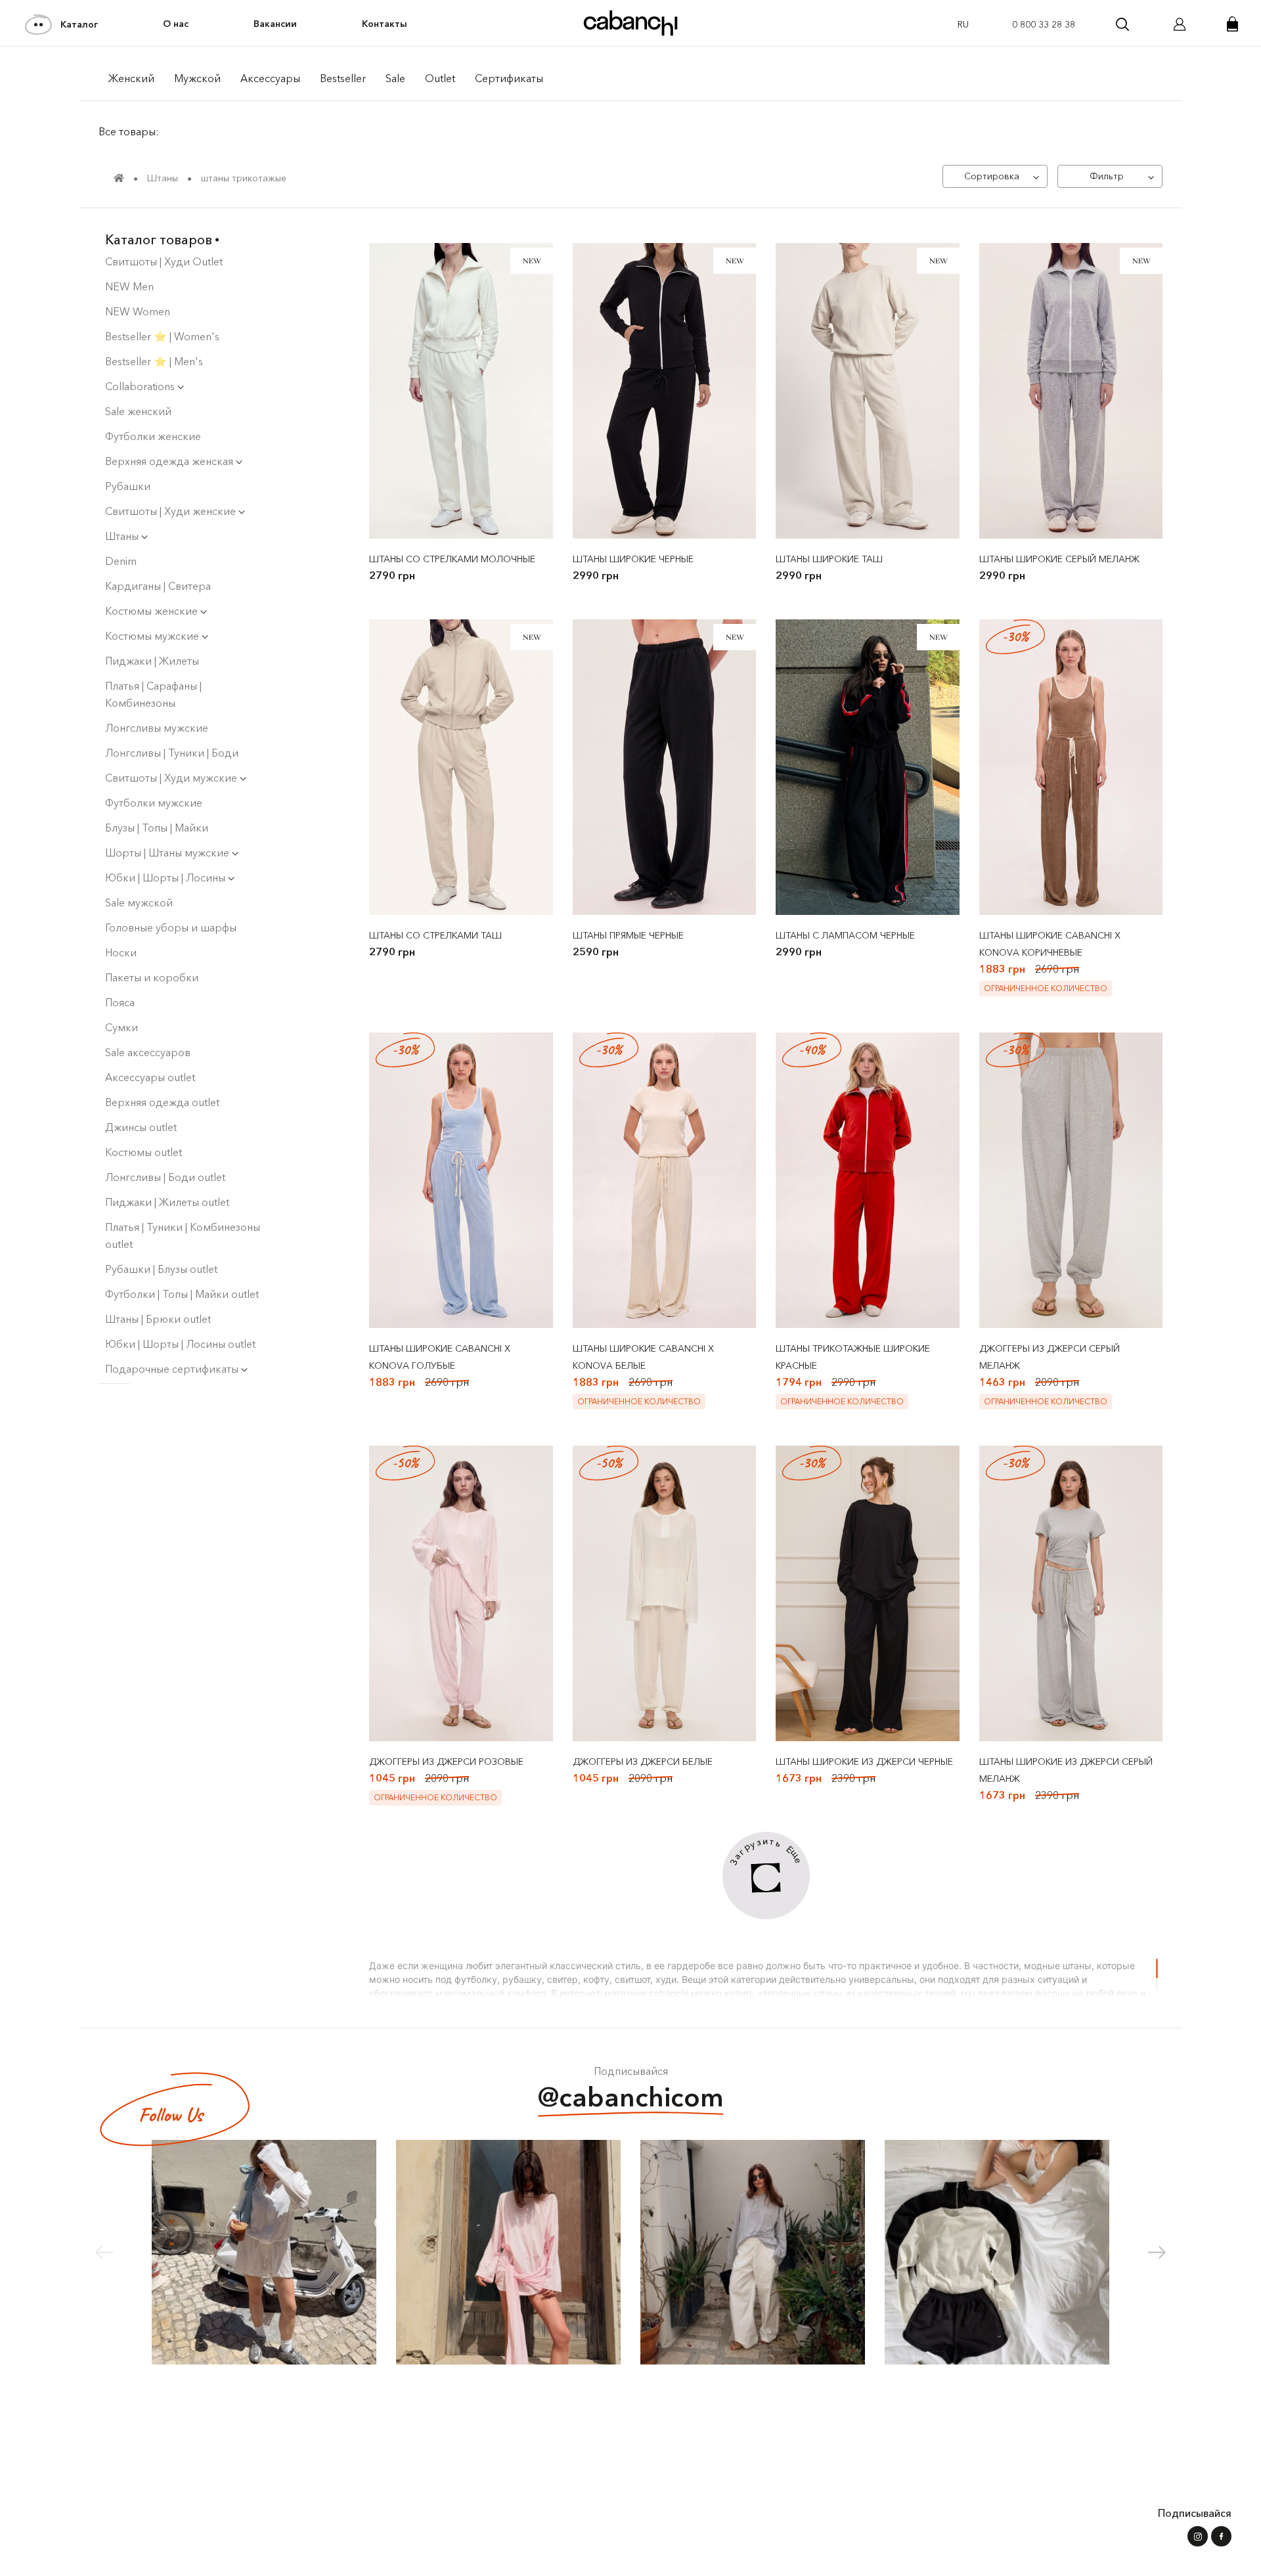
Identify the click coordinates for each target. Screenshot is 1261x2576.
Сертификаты (509, 78)
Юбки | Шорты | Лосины (166, 877)
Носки (121, 952)
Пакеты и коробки (152, 977)
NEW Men (129, 286)
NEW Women (138, 311)
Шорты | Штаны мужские (168, 853)
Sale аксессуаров (148, 1052)
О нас (176, 24)
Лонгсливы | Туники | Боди (172, 753)
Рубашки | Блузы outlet (161, 1269)
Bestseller (343, 78)
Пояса (120, 1002)
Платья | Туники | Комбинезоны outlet (183, 1235)
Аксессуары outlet (150, 1077)
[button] (1157, 2252)
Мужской (197, 78)
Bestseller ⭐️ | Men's (154, 361)
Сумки (122, 1027)
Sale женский (138, 411)
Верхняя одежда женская (170, 461)
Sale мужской (139, 902)
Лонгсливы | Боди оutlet (165, 1177)
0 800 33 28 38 (1044, 24)
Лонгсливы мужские (157, 728)
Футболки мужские (154, 803)
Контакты (385, 24)
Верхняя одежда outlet (162, 1102)
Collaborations (141, 386)
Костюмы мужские (153, 636)
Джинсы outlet (141, 1127)
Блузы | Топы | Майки (157, 828)
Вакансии (275, 24)
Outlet (440, 78)
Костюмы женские (153, 611)
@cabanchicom (631, 2097)
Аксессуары (270, 78)
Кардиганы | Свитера (158, 586)
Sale (395, 78)
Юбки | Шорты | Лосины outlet (180, 1344)
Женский (131, 78)
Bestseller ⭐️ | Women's (162, 336)
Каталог (79, 24)
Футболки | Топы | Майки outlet (182, 1294)
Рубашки (128, 486)
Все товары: (129, 131)
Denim (121, 561)
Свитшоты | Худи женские (172, 511)
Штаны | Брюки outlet (158, 1319)
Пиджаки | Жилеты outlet (167, 1202)
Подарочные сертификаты (173, 1369)
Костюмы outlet (144, 1152)
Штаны (123, 536)
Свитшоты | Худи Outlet (164, 261)
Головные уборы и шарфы (171, 927)
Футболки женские (153, 436)
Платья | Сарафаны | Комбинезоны (153, 694)
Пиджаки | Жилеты (152, 661)
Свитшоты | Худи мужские (172, 778)
